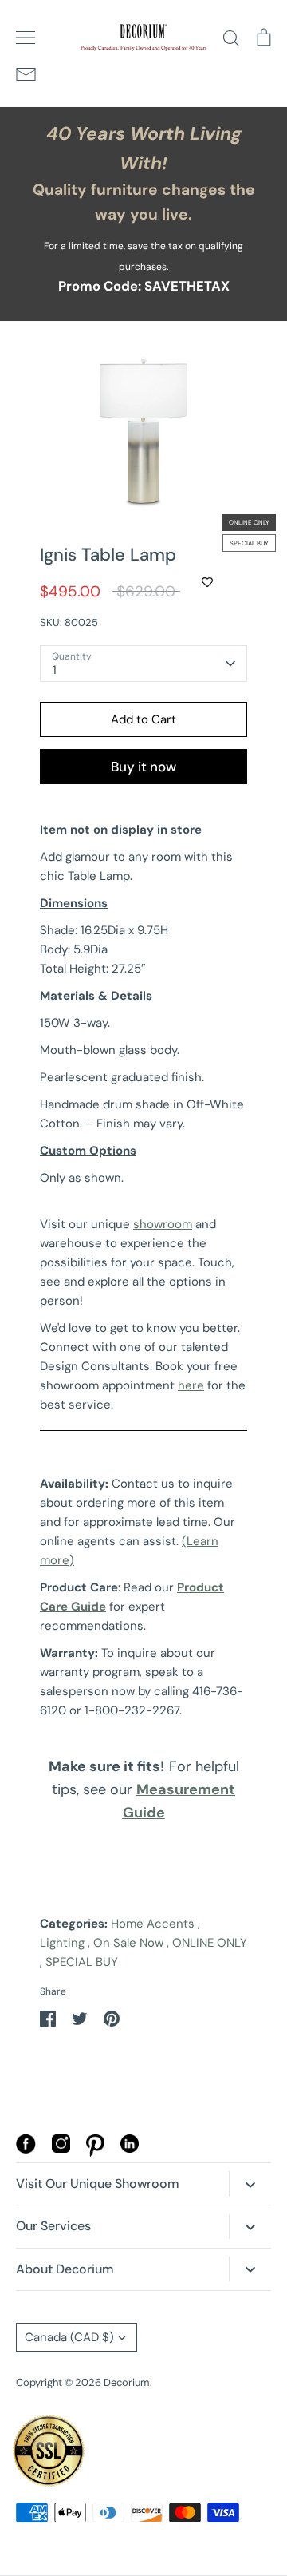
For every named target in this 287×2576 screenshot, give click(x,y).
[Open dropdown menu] (250, 2184)
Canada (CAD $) (69, 2337)
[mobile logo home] (143, 38)
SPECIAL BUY (82, 1962)
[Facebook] (26, 2150)
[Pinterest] (95, 2153)
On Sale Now (128, 1943)
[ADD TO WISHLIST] (207, 582)
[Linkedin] (130, 2149)
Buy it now (143, 767)
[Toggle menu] (26, 38)
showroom (163, 1224)
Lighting (62, 1943)
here (191, 1385)
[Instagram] (61, 2149)
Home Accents (153, 1924)
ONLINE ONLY (210, 1943)
